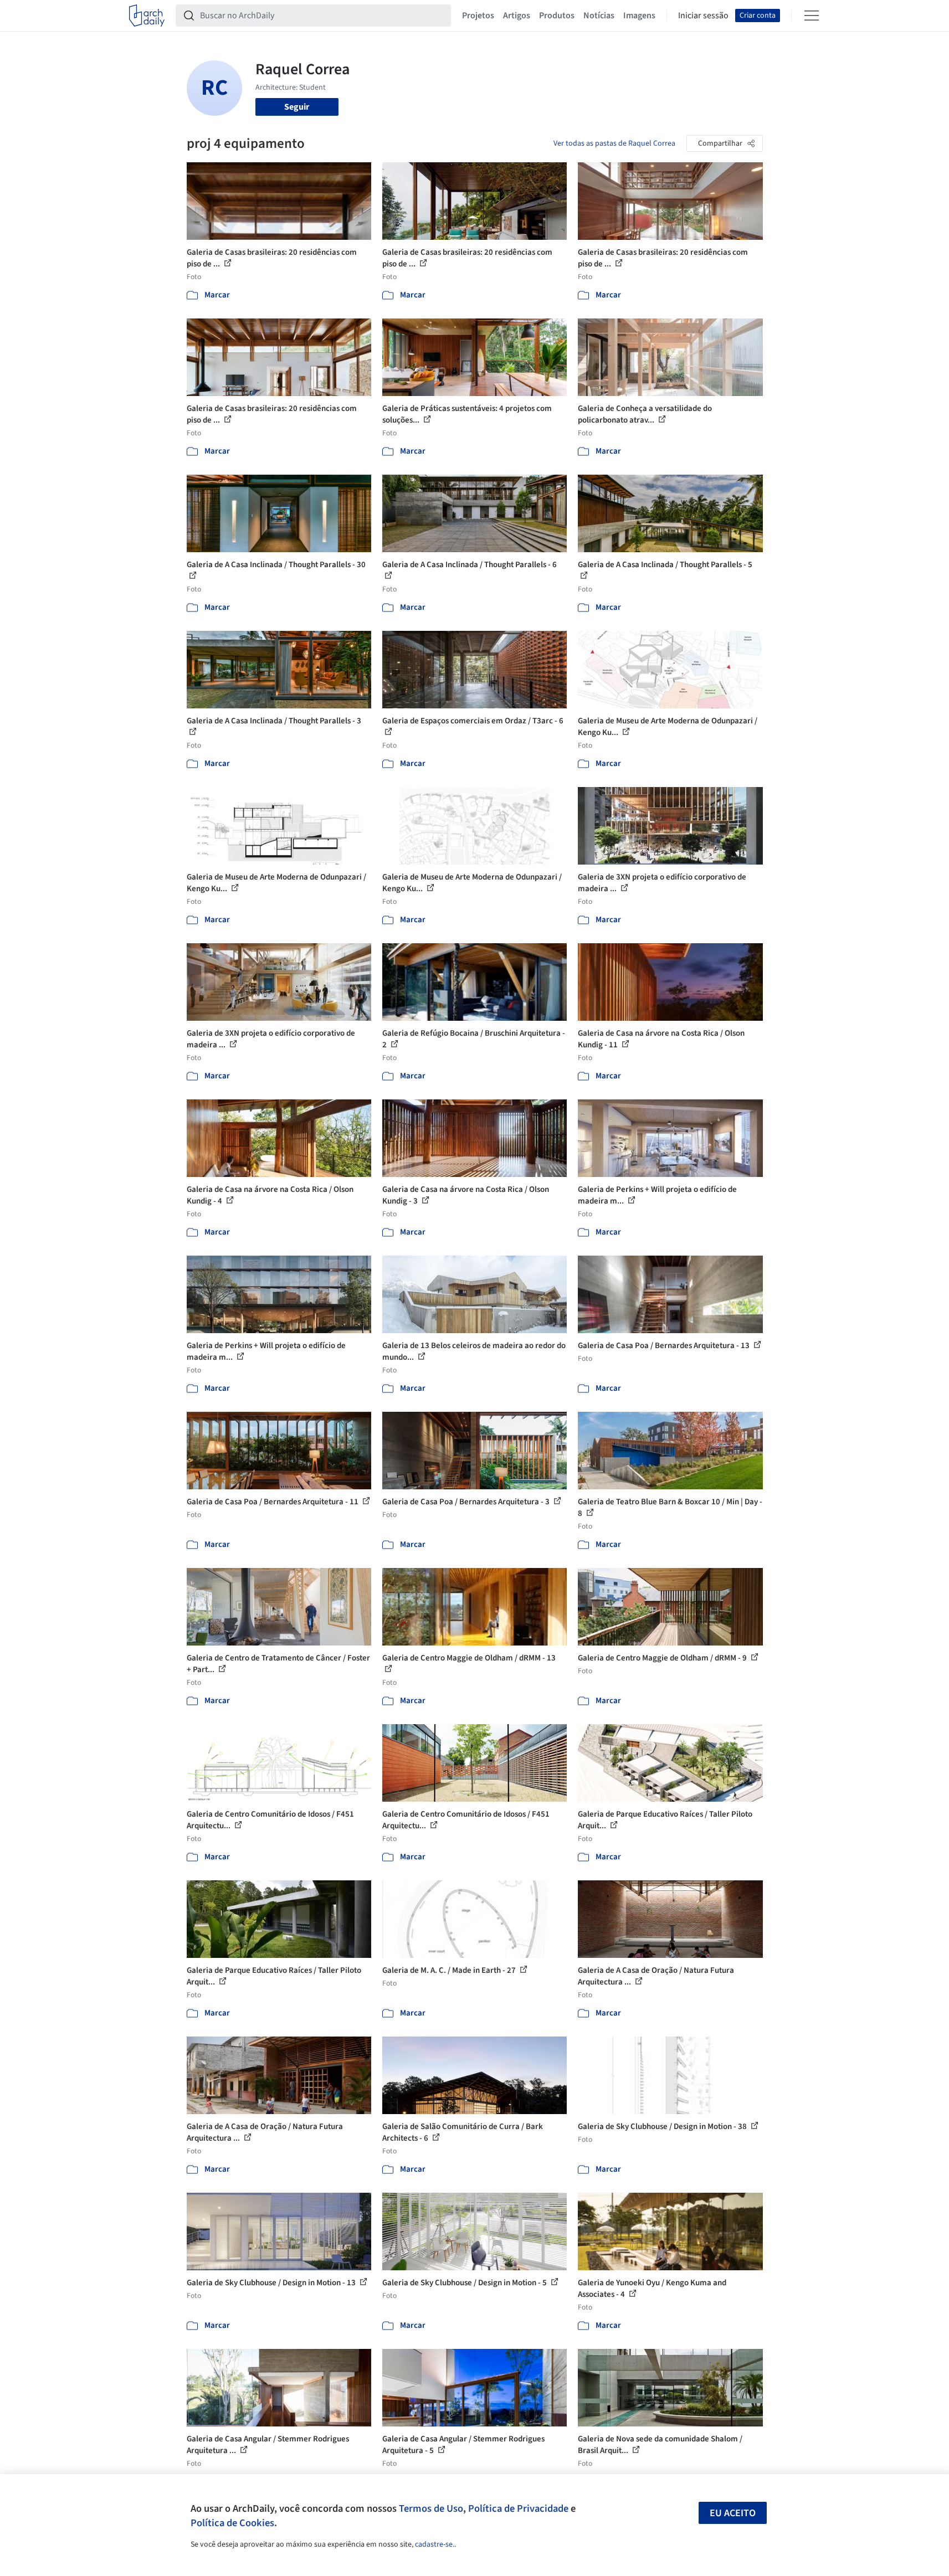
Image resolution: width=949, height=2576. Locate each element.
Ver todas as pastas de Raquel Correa (614, 143)
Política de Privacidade (518, 2508)
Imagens (639, 16)
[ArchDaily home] (147, 16)
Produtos (557, 16)
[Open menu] (812, 16)
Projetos (478, 16)
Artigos (517, 16)
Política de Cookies (232, 2523)
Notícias (599, 16)
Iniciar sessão (703, 16)
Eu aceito (733, 2513)
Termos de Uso (431, 2508)
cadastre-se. (435, 2544)
